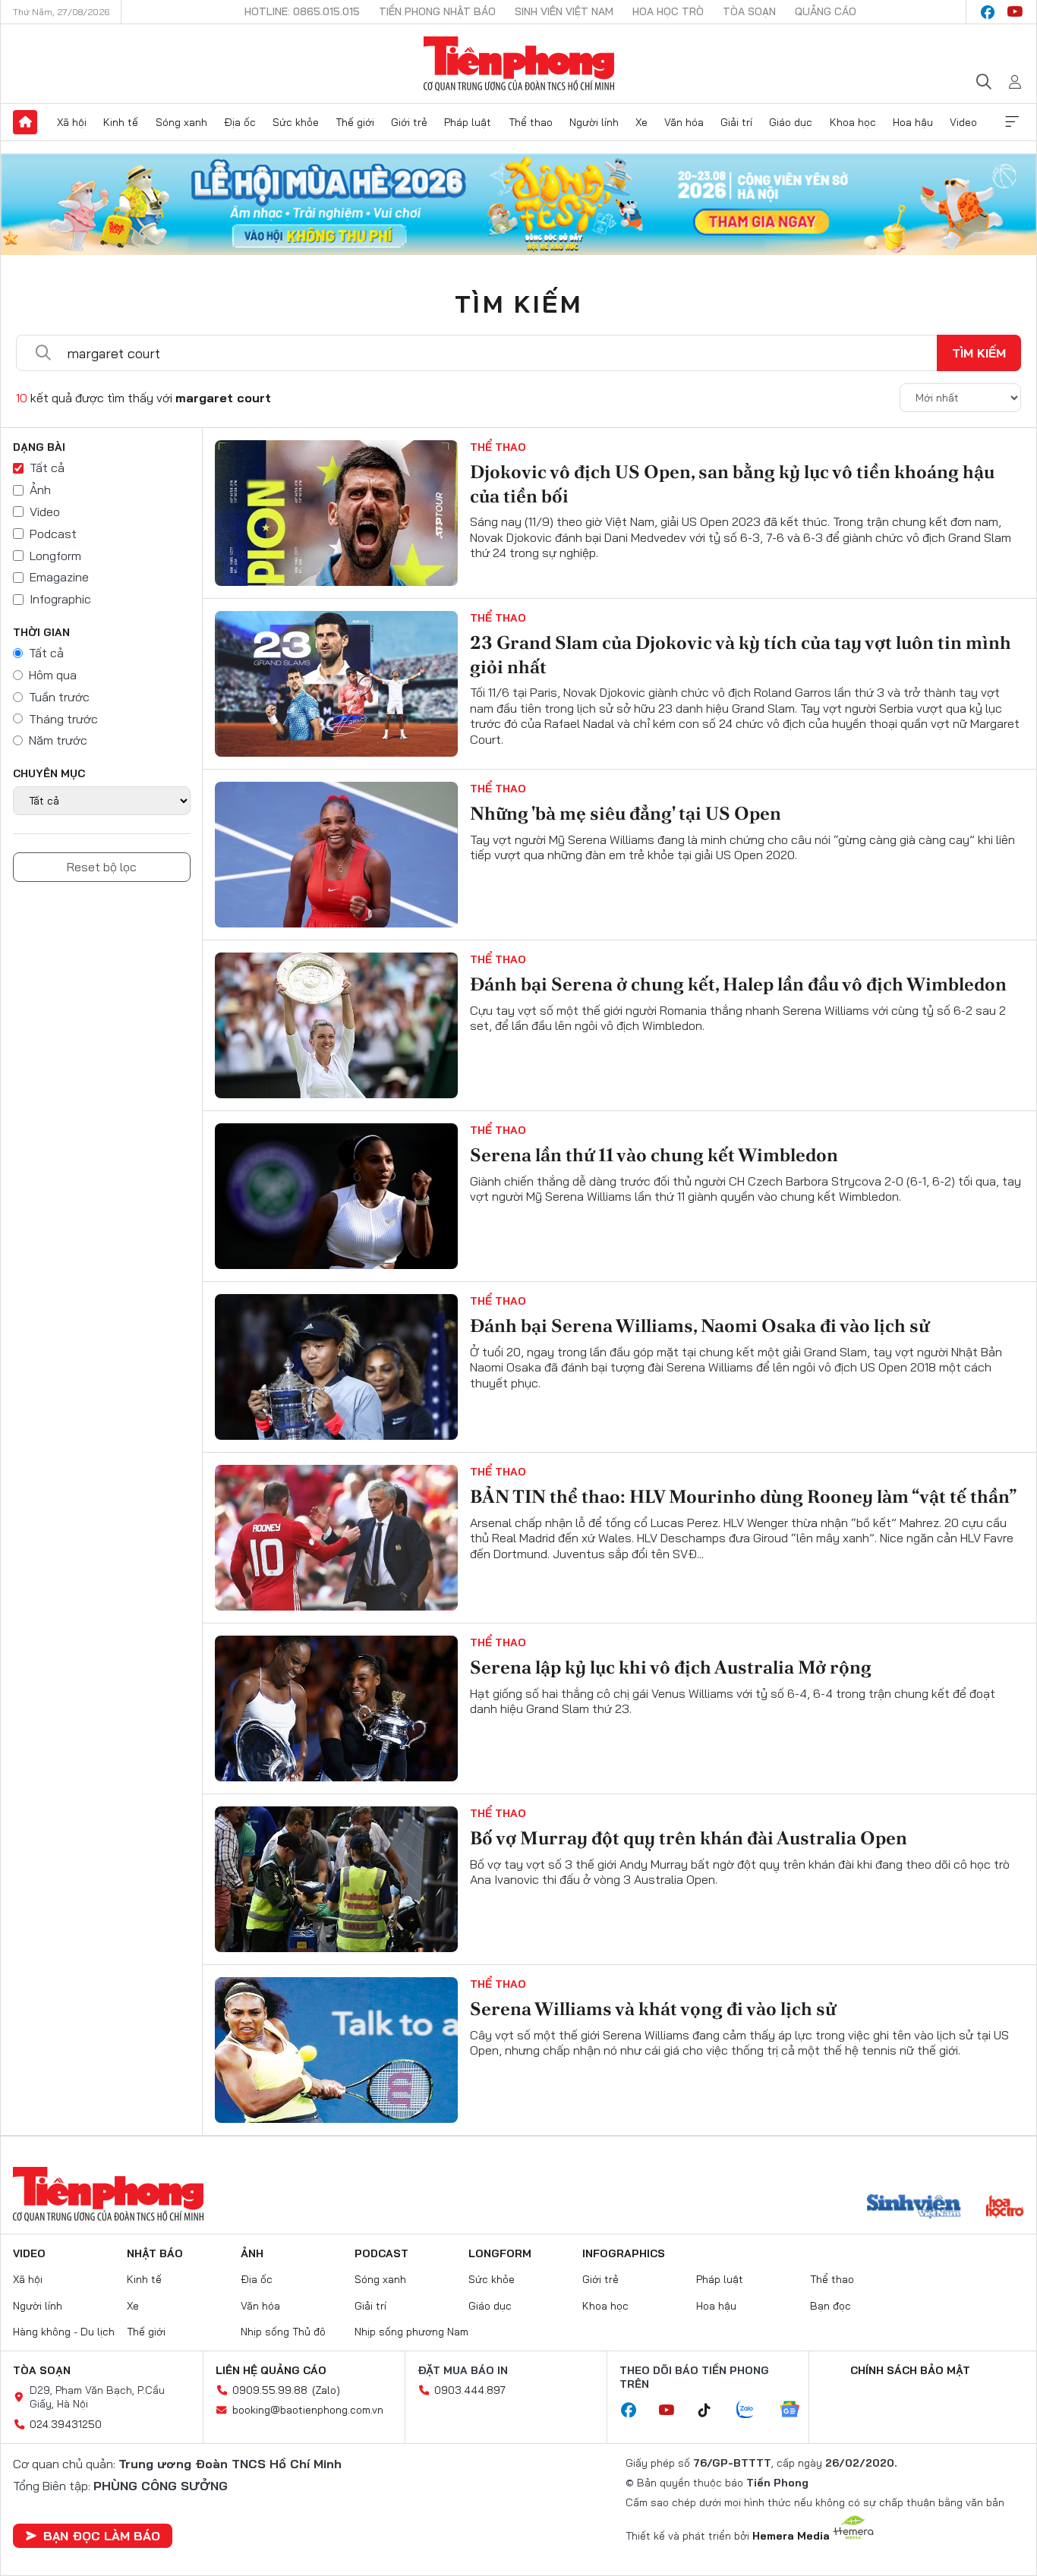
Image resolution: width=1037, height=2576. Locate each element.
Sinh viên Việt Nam (564, 11)
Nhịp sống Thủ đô (283, 2332)
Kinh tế (121, 122)
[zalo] (753, 2411)
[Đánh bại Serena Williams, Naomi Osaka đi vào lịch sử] (336, 1367)
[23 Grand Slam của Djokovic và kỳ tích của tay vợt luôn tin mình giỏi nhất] (336, 684)
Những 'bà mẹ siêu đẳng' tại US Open (627, 813)
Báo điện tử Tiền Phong (519, 64)
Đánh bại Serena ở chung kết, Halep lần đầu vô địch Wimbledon (738, 984)
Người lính (594, 122)
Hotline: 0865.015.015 (302, 11)
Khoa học (853, 122)
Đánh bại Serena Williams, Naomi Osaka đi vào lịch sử (700, 1326)
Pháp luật (468, 122)
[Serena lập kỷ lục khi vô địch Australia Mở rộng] (336, 1708)
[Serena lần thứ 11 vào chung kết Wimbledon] (336, 1196)
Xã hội (72, 122)
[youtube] (1015, 12)
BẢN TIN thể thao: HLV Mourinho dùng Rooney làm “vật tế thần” (743, 1496)
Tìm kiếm (518, 304)
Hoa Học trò (668, 11)
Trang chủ (25, 122)
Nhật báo (155, 2253)
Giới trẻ (409, 122)
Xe (641, 122)
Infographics (624, 2253)
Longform (55, 556)
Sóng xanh (181, 122)
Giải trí (736, 122)
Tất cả (47, 468)
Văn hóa (684, 122)
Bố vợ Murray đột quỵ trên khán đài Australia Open (689, 1838)
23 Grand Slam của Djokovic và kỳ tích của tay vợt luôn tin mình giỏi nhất (741, 654)
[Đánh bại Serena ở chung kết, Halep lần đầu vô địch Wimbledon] (336, 1025)
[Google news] (797, 2411)
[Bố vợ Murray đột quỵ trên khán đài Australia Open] (336, 1879)
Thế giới (355, 122)
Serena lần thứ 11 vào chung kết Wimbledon (654, 1155)
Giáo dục (791, 122)
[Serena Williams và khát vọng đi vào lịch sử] (336, 2050)
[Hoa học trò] (1005, 2208)
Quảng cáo (826, 11)
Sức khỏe (296, 122)
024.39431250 (66, 2424)
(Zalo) (326, 2390)
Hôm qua (53, 675)
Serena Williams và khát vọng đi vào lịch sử (653, 2009)
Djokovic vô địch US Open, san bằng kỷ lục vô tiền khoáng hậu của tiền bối (732, 483)
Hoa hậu (913, 122)
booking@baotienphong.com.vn (308, 2410)
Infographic (60, 599)
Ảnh (40, 490)
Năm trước (58, 740)
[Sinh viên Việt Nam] (914, 2208)
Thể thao (531, 122)
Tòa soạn (749, 11)
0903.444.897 (470, 2390)
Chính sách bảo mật (910, 2370)
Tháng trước (63, 719)
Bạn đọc (831, 2306)
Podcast (53, 534)
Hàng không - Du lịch (64, 2332)
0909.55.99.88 (270, 2390)
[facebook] (988, 12)
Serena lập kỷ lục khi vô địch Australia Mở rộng (671, 1667)
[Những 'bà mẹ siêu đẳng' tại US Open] (336, 855)
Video (963, 122)
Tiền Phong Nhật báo (437, 11)
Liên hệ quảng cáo (271, 2370)
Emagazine (59, 577)
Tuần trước (59, 697)
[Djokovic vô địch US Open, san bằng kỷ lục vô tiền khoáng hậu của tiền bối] (336, 513)
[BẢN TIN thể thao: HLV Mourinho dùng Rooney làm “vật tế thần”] (336, 1538)
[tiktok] (712, 2411)
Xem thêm (1012, 122)
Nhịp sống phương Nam (411, 2332)
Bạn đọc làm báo (102, 2536)
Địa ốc (240, 122)
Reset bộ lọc (102, 867)
